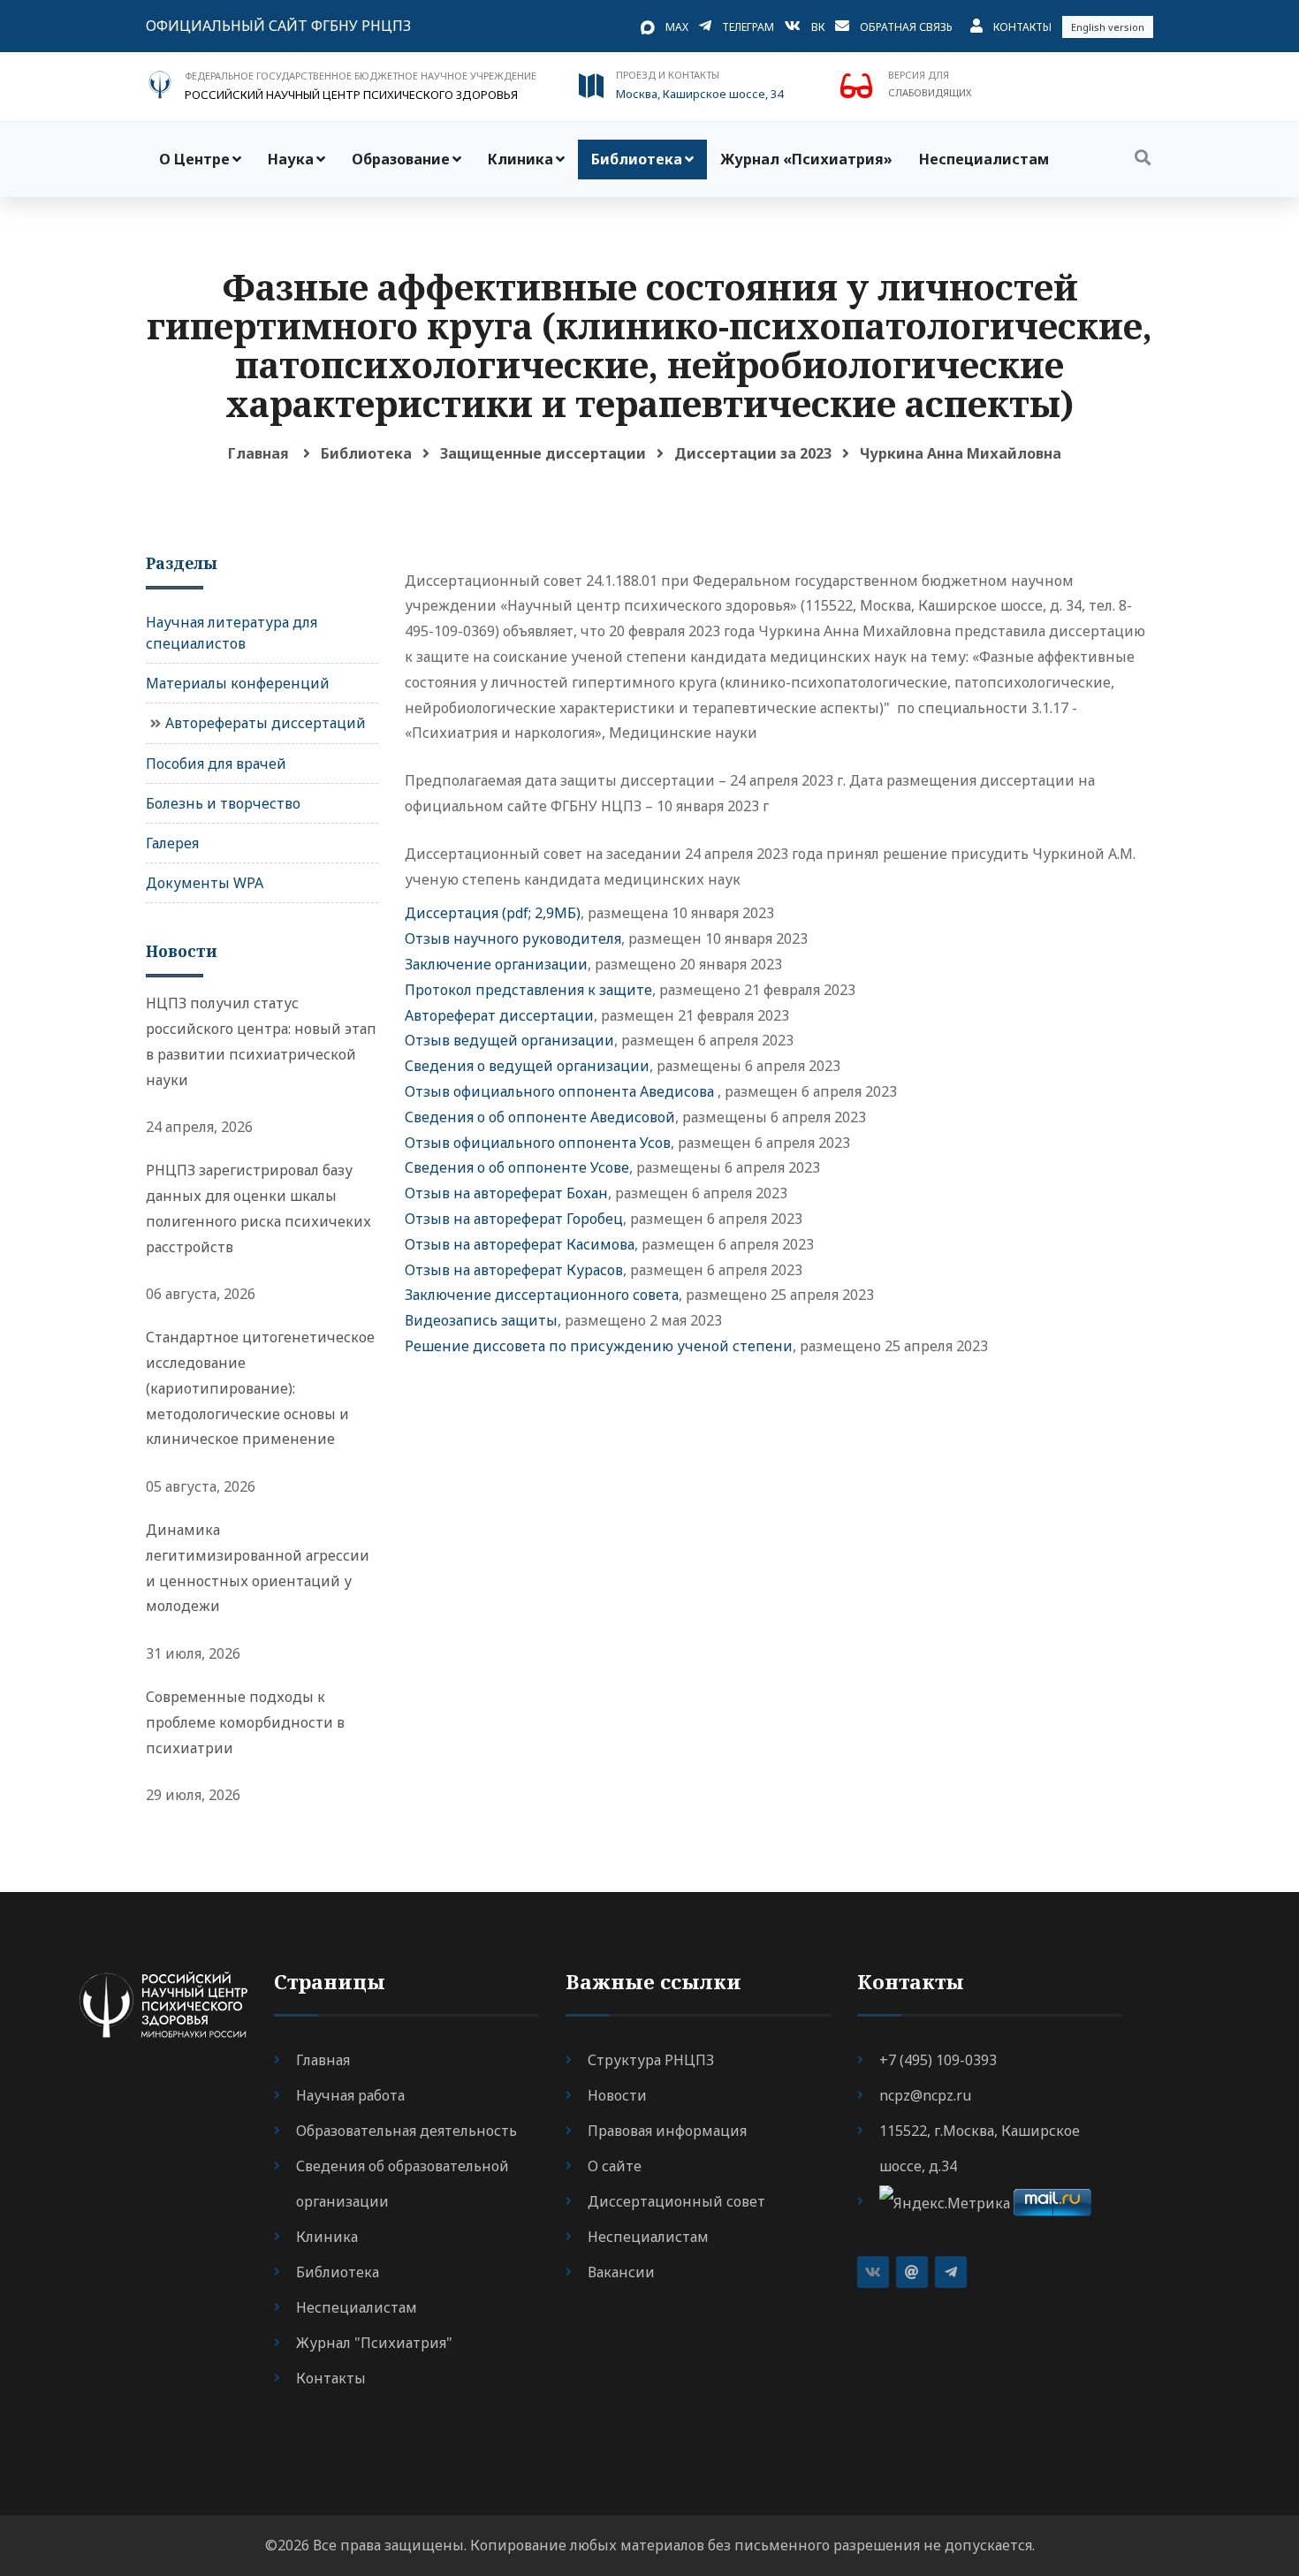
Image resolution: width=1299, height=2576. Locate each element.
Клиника (520, 159)
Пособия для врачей (216, 764)
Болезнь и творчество (223, 803)
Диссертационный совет (676, 2201)
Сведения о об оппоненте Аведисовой (540, 1117)
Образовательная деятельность (406, 2131)
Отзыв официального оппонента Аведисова (561, 1091)
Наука (291, 159)
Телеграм (748, 27)
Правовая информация (667, 2131)
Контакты (1022, 27)
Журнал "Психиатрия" (374, 2343)
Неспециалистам (984, 159)
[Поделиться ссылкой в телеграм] (951, 2272)
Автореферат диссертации (499, 1015)
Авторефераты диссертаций (266, 723)
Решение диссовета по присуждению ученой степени (599, 1346)
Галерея (172, 843)
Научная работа (350, 2095)
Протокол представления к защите (528, 990)
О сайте (615, 2166)
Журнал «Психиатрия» (806, 159)
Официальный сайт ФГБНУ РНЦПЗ (278, 26)
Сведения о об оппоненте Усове (517, 1167)
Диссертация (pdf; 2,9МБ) (493, 913)
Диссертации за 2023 (753, 453)
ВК (818, 27)
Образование (401, 159)
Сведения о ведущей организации (527, 1066)
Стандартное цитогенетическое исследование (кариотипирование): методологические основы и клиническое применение (260, 1388)
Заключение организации (496, 964)
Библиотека (637, 159)
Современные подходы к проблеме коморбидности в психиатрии (245, 1722)
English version (1108, 27)
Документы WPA (205, 883)
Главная (258, 453)
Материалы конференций (238, 683)
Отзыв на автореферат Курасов (514, 1270)
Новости (617, 2095)
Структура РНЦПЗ (651, 2060)
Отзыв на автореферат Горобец (514, 1219)
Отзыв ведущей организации (509, 1040)
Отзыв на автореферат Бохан (506, 1193)
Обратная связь (906, 27)
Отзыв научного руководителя (513, 938)
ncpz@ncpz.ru (925, 2095)
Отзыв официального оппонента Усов (538, 1143)
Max (677, 27)
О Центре (194, 159)
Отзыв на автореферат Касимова (520, 1244)
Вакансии (621, 2272)
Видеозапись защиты (481, 1320)
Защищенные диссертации (543, 453)
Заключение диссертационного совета (542, 1295)
